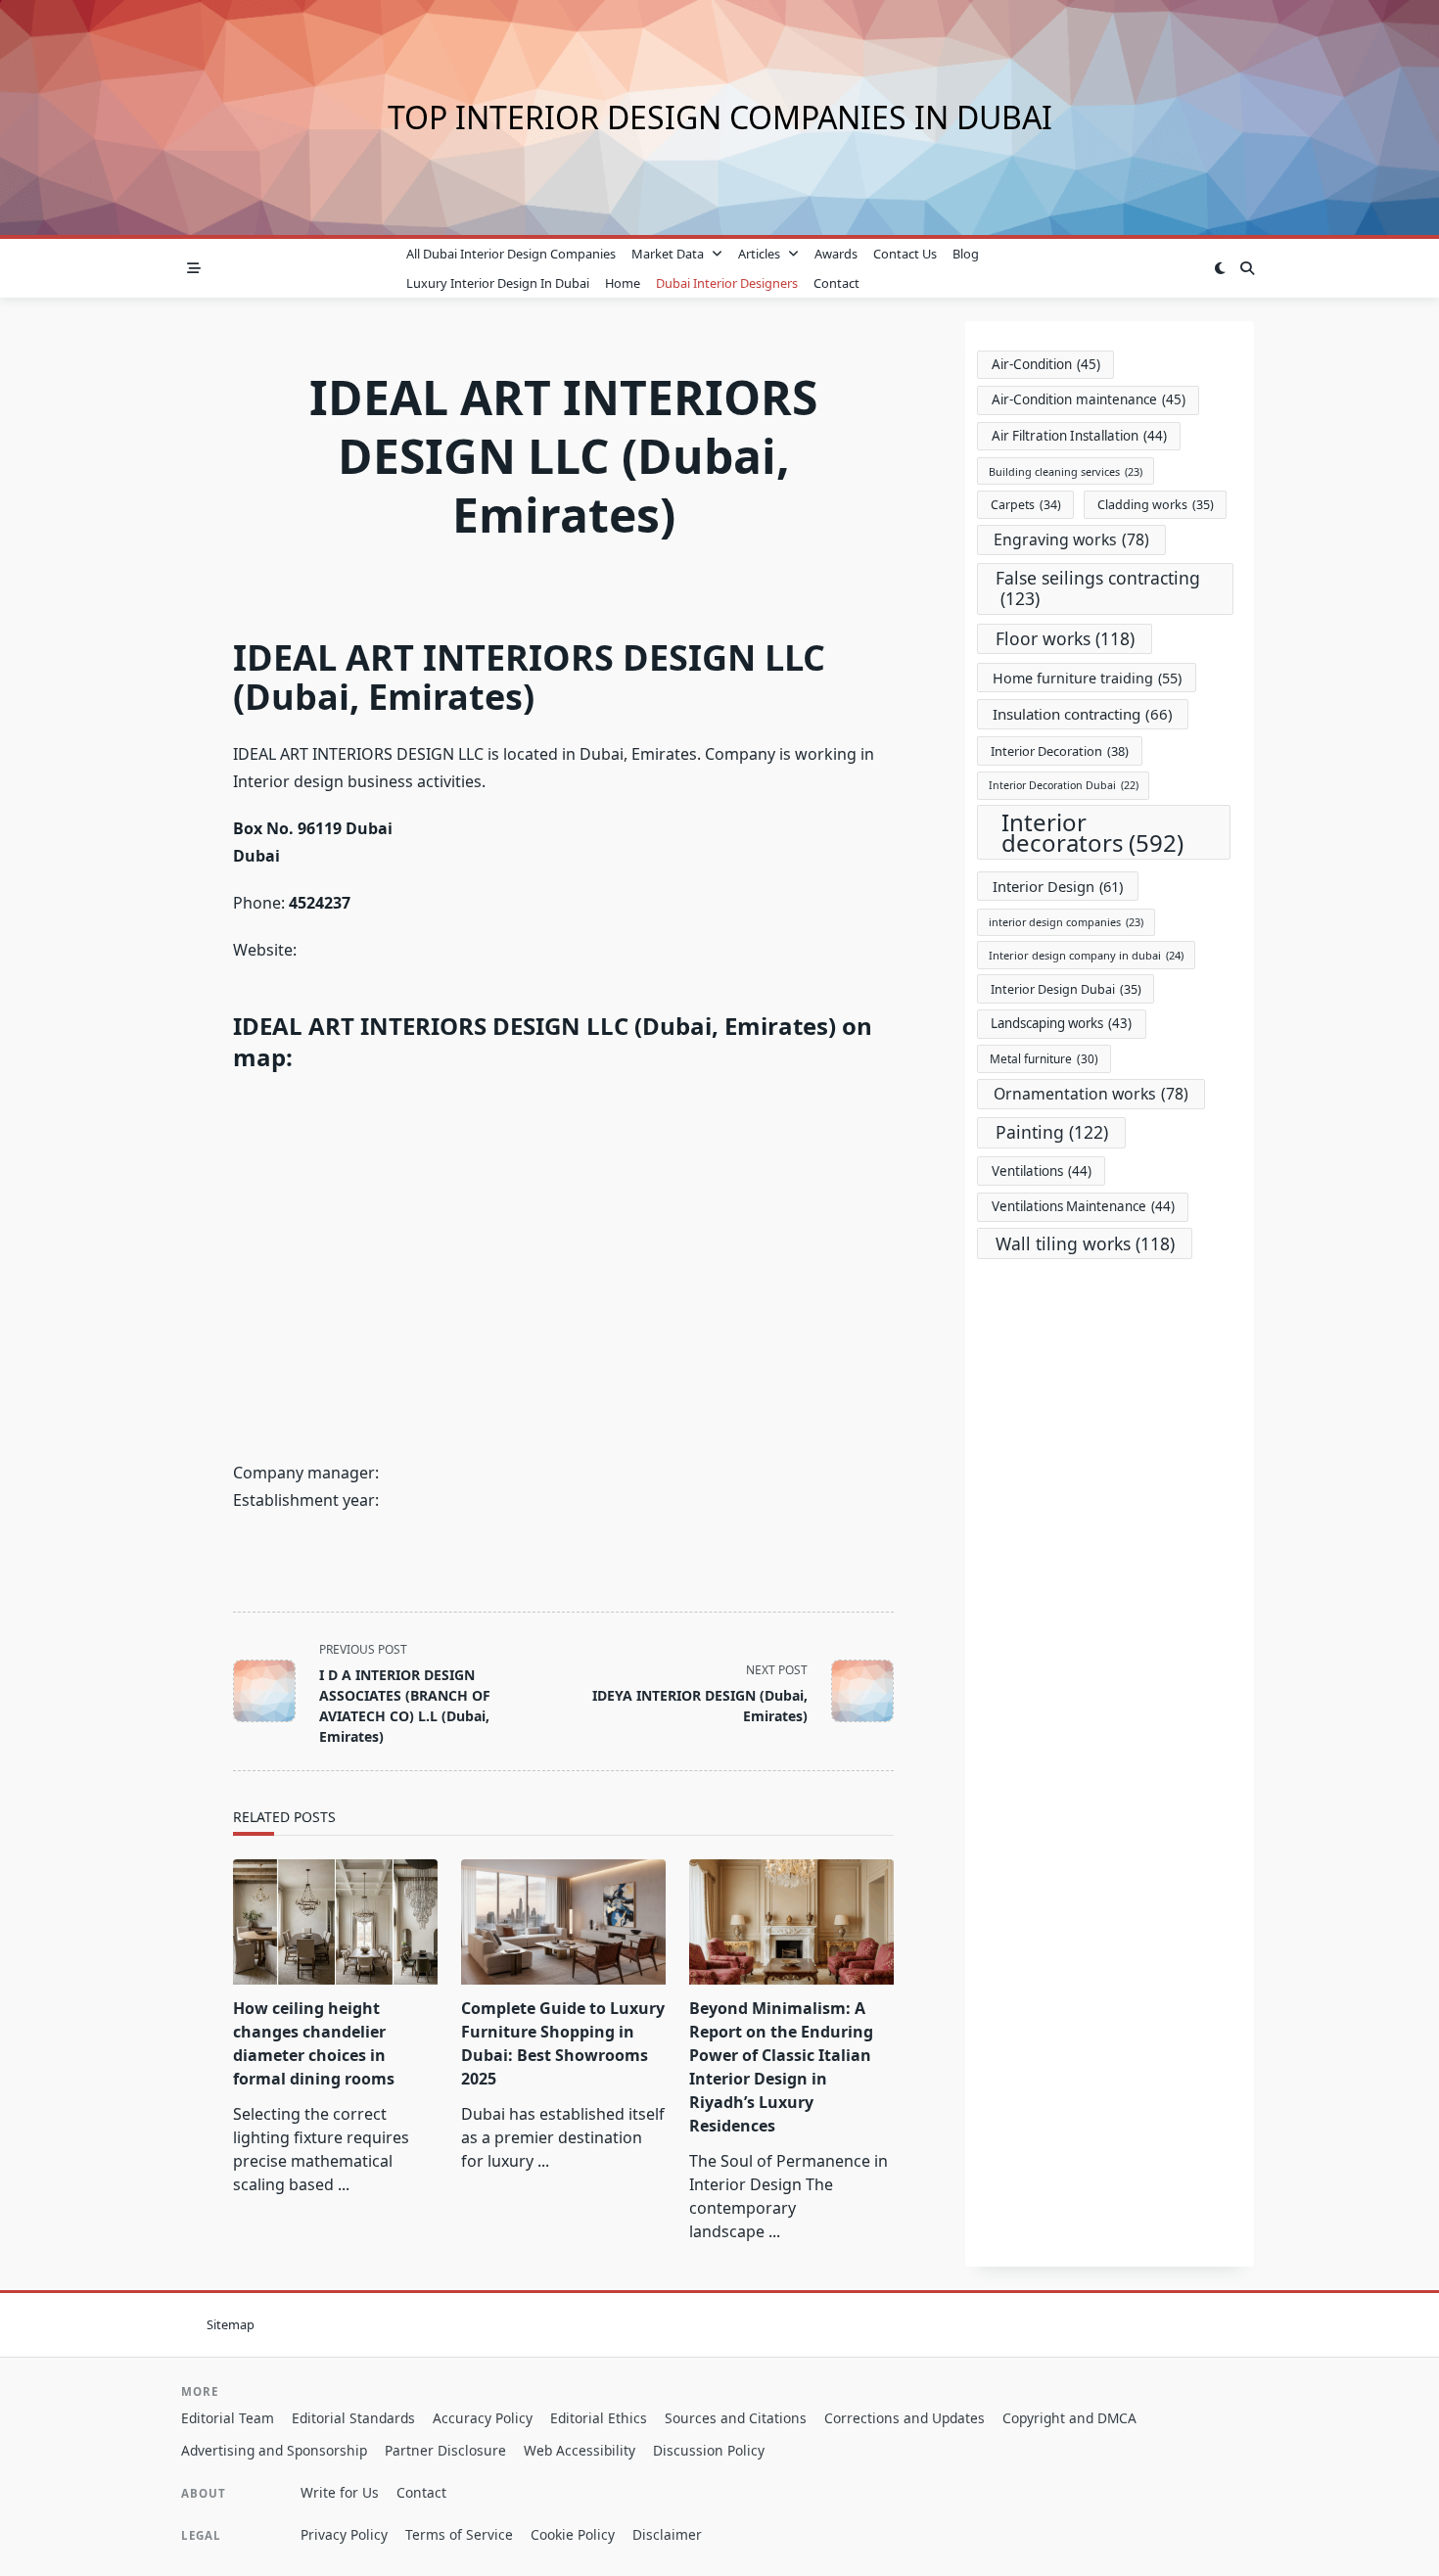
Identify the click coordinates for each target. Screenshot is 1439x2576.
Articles (759, 254)
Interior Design (1058, 886)
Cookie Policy (573, 2534)
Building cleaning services (1066, 471)
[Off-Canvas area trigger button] (194, 268)
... (344, 2184)
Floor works (1065, 638)
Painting (1052, 1132)
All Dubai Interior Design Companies (511, 254)
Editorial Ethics (599, 2418)
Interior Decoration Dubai (1064, 785)
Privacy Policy (344, 2534)
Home (623, 283)
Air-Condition (1046, 364)
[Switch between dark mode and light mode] (1220, 268)
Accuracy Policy (483, 2418)
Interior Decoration (1060, 751)
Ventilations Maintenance (1083, 1206)
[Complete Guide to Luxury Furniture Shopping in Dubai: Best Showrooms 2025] (563, 1922)
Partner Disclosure (445, 2450)
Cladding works (1156, 505)
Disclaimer (667, 2534)
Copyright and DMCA (1069, 2418)
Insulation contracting (1083, 714)
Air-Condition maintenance (1089, 399)
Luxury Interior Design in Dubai (498, 283)
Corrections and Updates (905, 2418)
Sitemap (231, 2324)
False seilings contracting (1098, 588)
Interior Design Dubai (1066, 989)
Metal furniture (1044, 1058)
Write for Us (340, 2492)
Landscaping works (1061, 1023)
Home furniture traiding (1087, 678)
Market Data (668, 254)
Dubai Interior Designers (727, 283)
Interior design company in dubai (1086, 955)
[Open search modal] (1247, 268)
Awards (836, 254)
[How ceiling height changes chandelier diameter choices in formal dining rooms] (335, 1922)
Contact (836, 283)
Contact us (905, 254)
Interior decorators (1092, 832)
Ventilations (1042, 1171)
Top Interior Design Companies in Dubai (720, 117)
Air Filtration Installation (1079, 436)
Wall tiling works (1085, 1243)
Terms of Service (459, 2534)
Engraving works (1071, 539)
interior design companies (1066, 922)
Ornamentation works (1091, 1094)
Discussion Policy (709, 2450)
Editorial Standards (353, 2418)
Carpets (1026, 505)
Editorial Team (228, 2418)
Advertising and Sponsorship (274, 2450)
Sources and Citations (736, 2418)
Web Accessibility (580, 2450)
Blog (966, 254)
